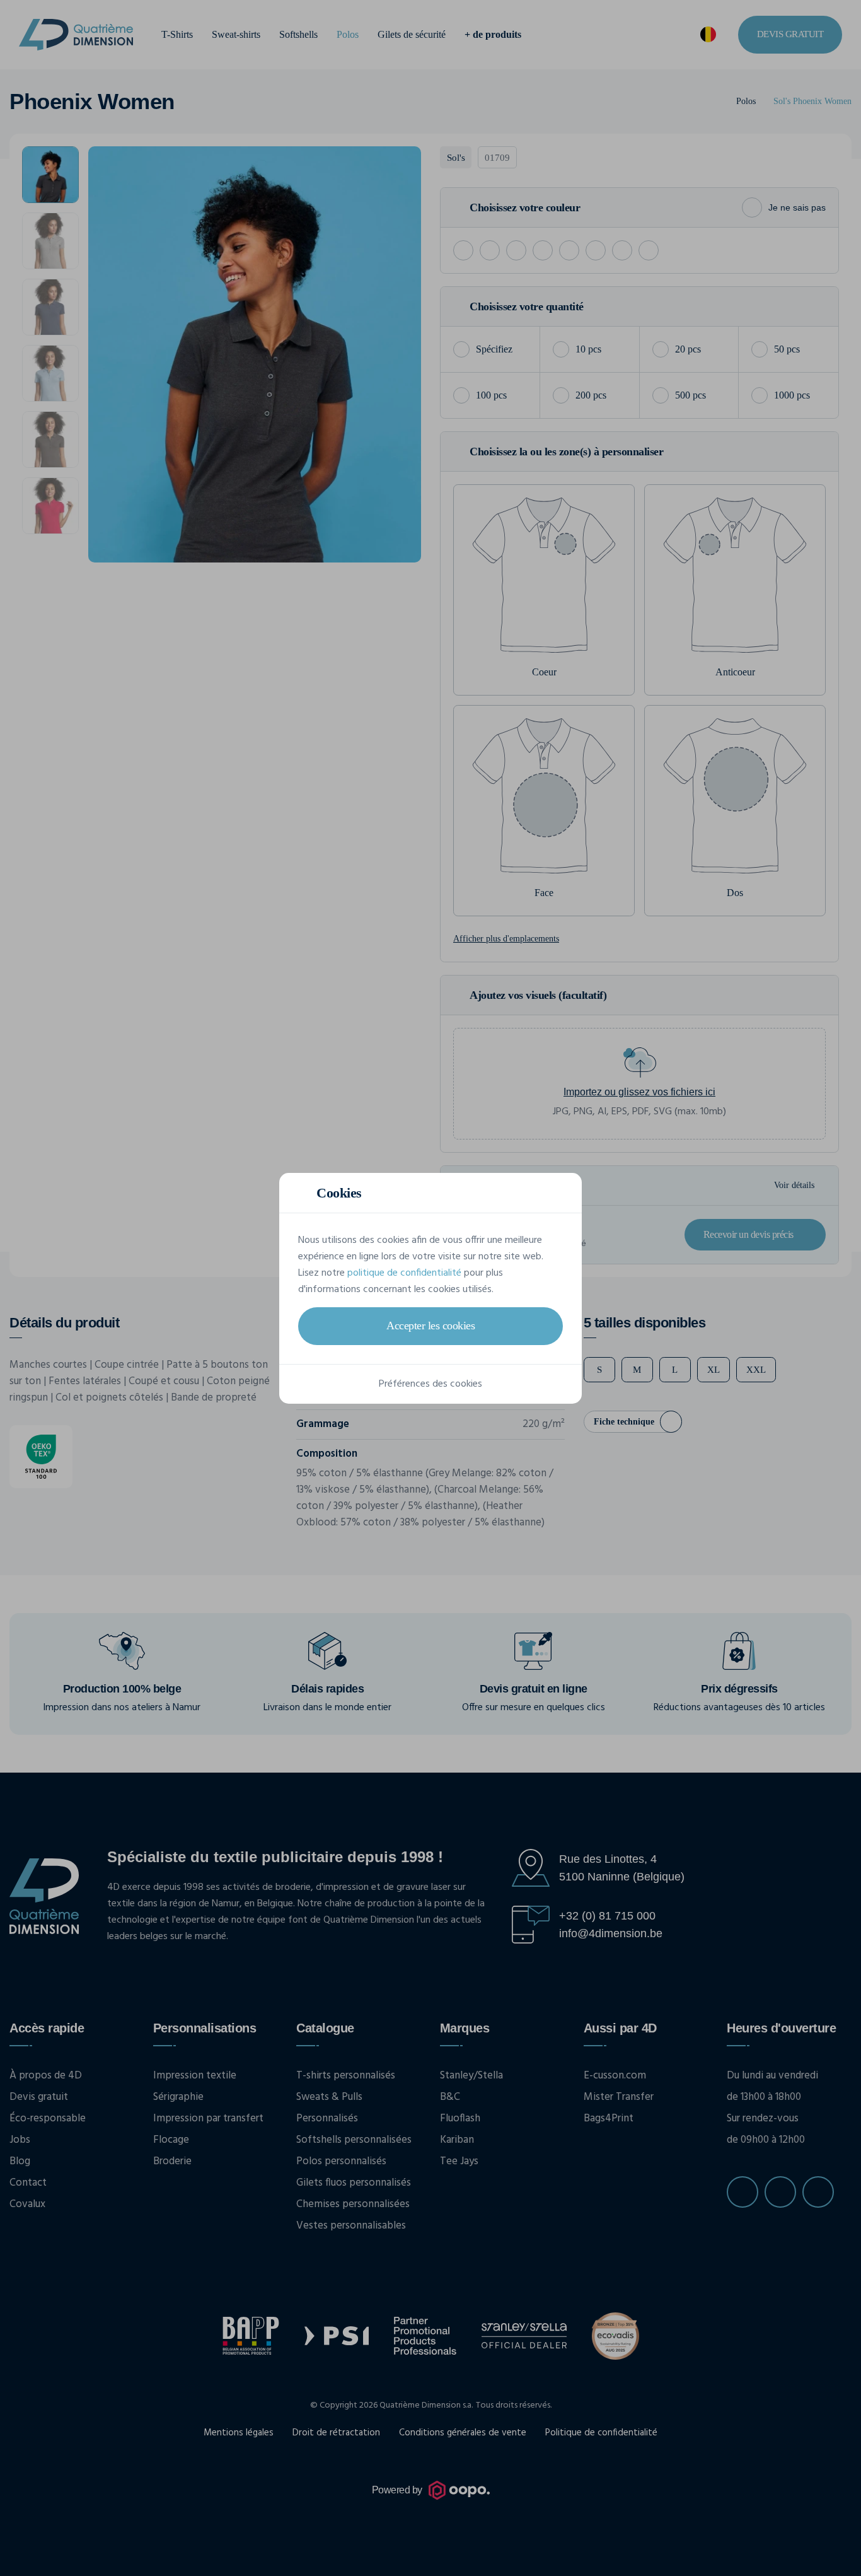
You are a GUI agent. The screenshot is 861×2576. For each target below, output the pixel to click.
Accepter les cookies (430, 1326)
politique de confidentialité (404, 1273)
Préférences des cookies (430, 1384)
